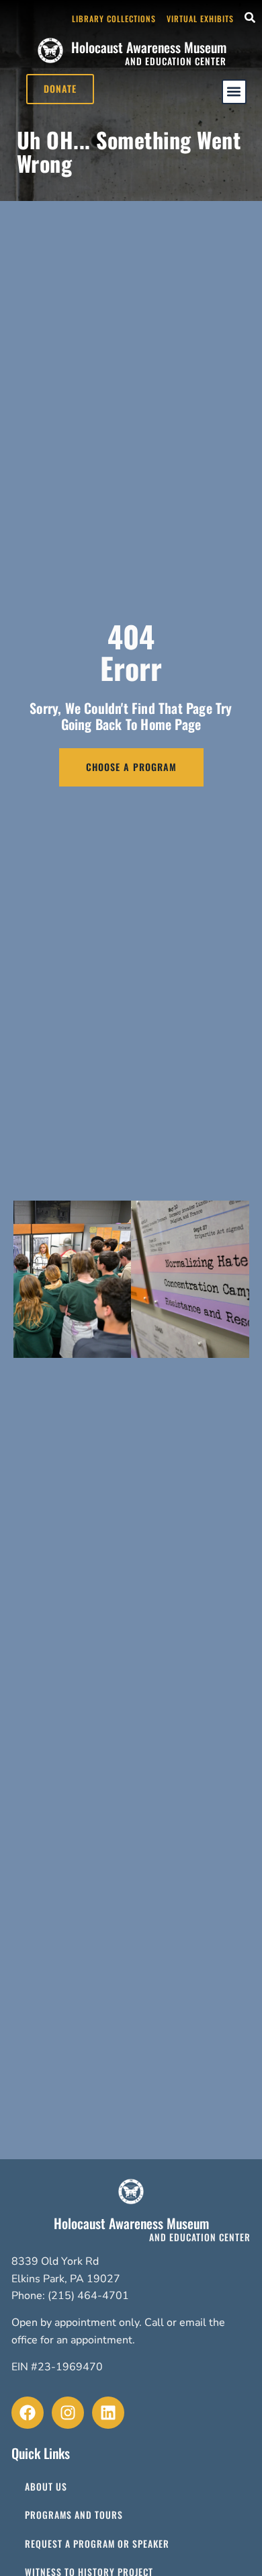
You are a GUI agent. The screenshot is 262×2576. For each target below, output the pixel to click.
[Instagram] (68, 2413)
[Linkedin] (108, 2413)
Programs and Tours (74, 2515)
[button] (234, 92)
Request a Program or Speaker (97, 2544)
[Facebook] (28, 2413)
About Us (46, 2487)
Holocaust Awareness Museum (149, 47)
